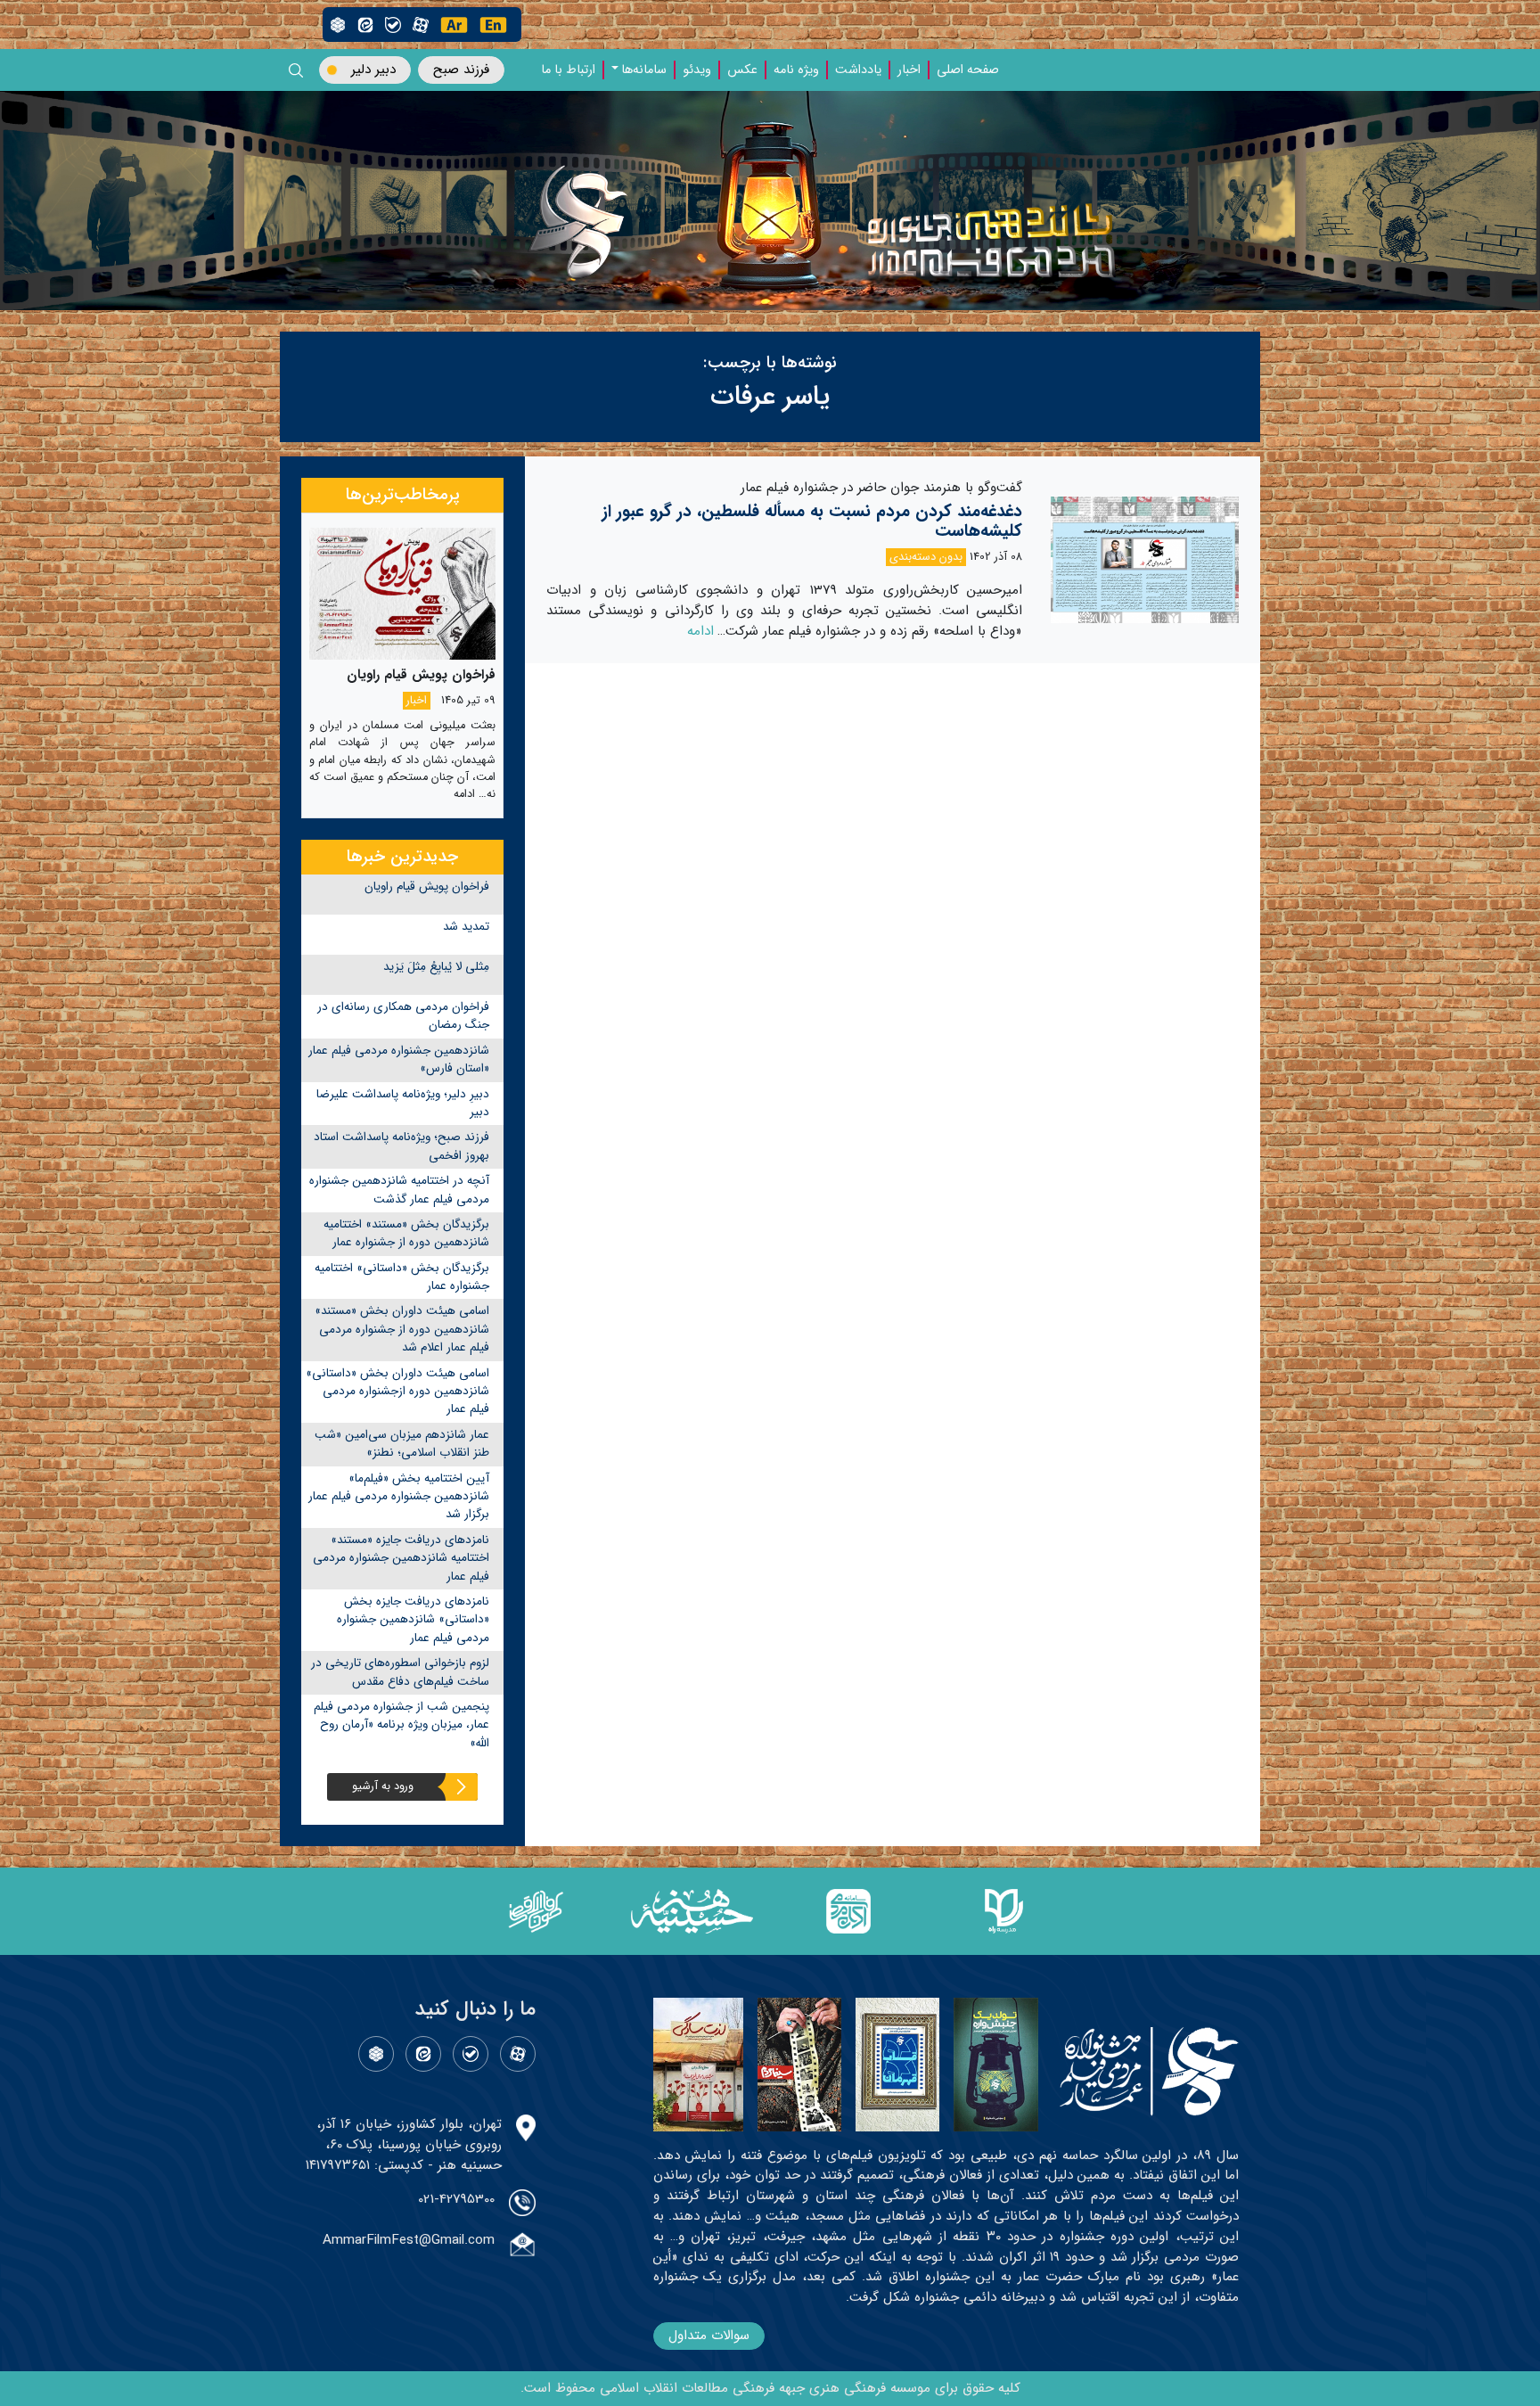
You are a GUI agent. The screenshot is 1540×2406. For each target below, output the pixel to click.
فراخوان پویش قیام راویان (427, 887)
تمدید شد (466, 927)
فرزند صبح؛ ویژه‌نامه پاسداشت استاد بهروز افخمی (401, 1146)
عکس (742, 70)
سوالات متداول (709, 2336)
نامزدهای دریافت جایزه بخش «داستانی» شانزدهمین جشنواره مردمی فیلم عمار (413, 1620)
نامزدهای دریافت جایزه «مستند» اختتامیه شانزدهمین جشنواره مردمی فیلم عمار (401, 1558)
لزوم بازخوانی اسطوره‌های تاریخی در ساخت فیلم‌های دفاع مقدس (400, 1672)
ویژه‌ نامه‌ (796, 70)
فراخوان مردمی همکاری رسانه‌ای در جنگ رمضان (403, 1016)
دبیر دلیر (373, 70)
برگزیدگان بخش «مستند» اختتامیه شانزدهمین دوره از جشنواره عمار (406, 1233)
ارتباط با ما (568, 70)
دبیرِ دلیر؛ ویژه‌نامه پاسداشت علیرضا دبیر (403, 1103)
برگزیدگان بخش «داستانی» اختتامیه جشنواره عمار (402, 1277)
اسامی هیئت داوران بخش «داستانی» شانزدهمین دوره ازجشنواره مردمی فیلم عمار (397, 1392)
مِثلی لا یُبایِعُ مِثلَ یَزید (436, 967)
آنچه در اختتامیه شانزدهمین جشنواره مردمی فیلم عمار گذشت (399, 1190)
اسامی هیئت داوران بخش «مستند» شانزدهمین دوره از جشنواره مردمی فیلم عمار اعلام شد (402, 1329)
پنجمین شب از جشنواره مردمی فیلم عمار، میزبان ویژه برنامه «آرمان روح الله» (401, 1725)
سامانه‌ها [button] (644, 70)
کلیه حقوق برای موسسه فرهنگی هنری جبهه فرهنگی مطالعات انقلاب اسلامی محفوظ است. (770, 2388)
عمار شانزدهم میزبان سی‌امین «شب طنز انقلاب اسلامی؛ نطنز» (402, 1444)
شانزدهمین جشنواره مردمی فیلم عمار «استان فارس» (399, 1059)
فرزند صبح (461, 70)
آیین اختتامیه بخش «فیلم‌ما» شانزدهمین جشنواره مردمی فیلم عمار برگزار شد (399, 1497)
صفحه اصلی (968, 70)
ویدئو (697, 70)
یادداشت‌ (858, 70)
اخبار (909, 70)
